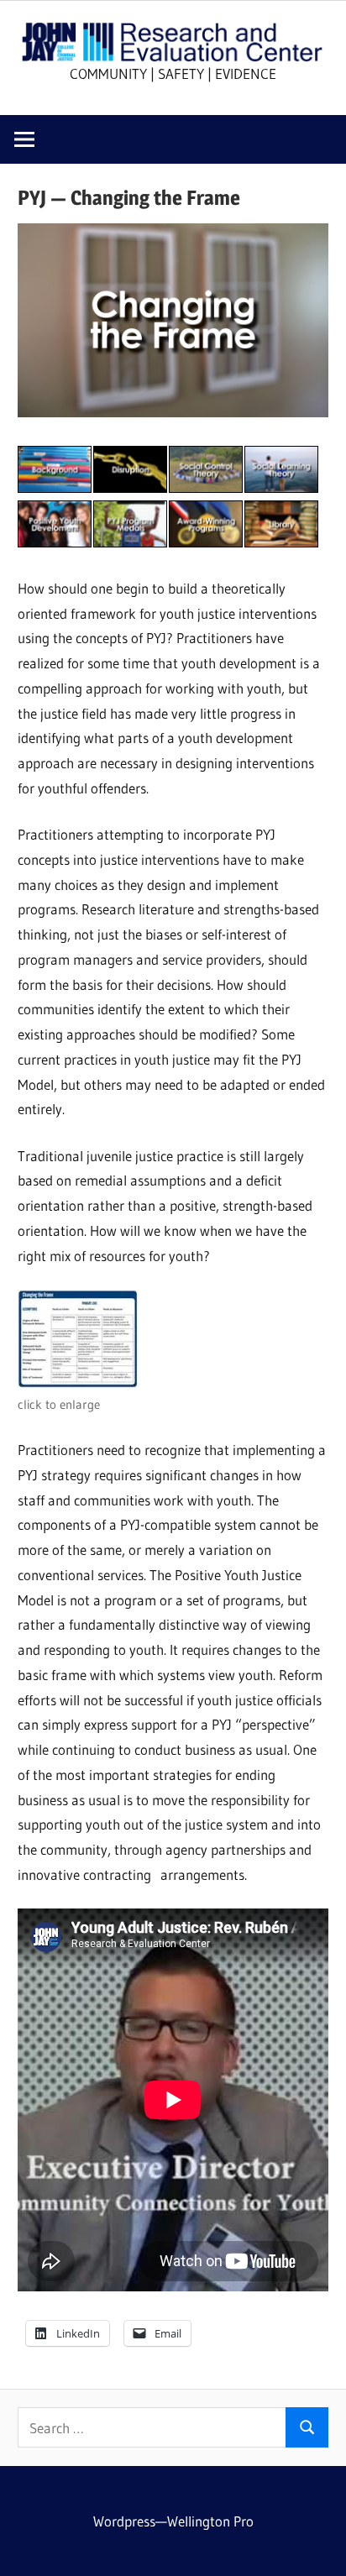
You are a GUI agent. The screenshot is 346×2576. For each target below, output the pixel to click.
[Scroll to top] (318, 2548)
